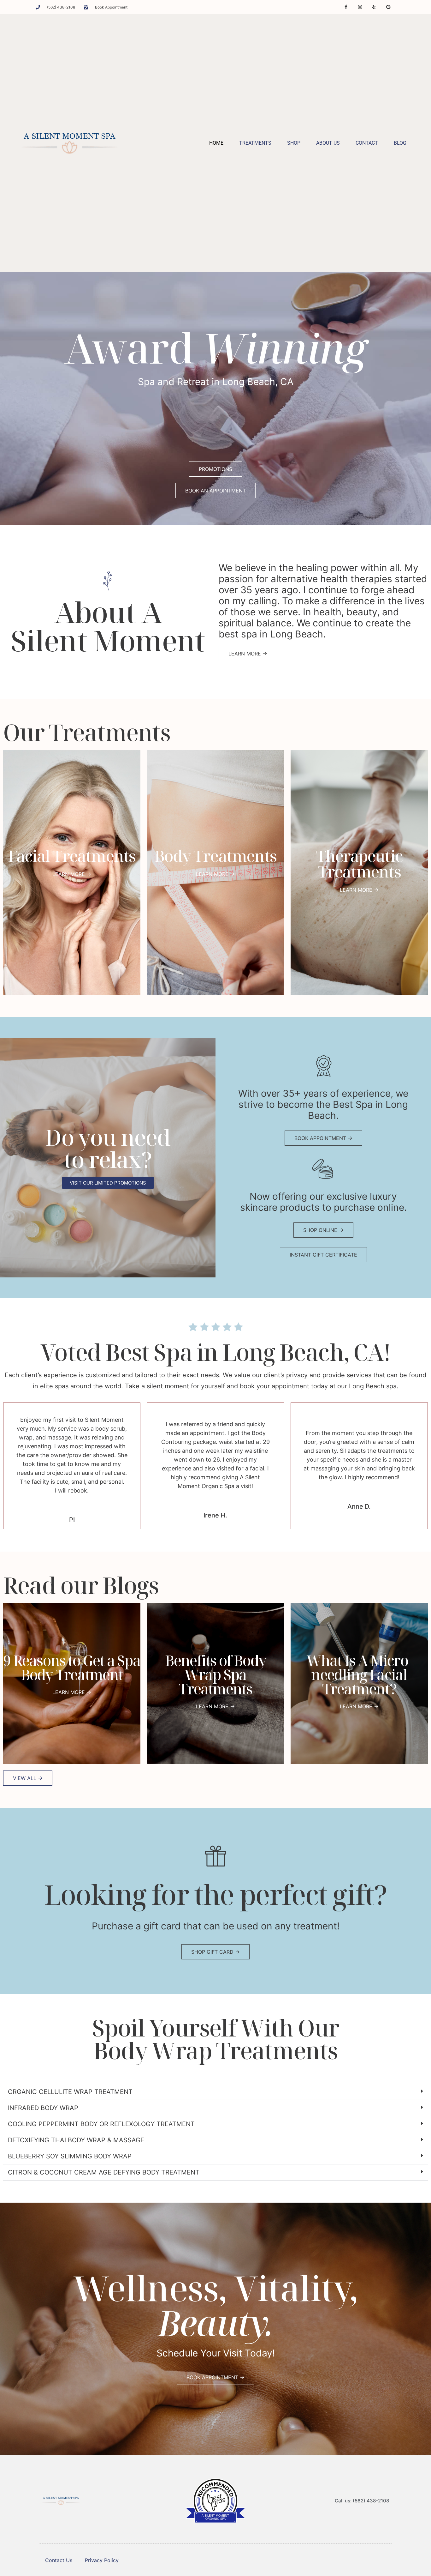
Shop (294, 143)
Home (216, 143)
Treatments (255, 143)
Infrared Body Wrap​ (43, 2108)
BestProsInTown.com (216, 2482)
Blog (400, 143)
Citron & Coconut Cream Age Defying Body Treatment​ (104, 2172)
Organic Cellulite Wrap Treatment (70, 2092)
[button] (215, 2092)
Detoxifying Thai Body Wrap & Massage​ (76, 2140)
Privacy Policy (102, 2560)
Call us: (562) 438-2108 (362, 2501)
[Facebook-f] (346, 7)
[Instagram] (360, 7)
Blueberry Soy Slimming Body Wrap (70, 2156)
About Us (328, 143)
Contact (367, 143)
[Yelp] (374, 7)
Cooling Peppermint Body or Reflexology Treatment (101, 2124)
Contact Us (59, 2560)
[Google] (388, 7)
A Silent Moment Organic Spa (215, 2517)
